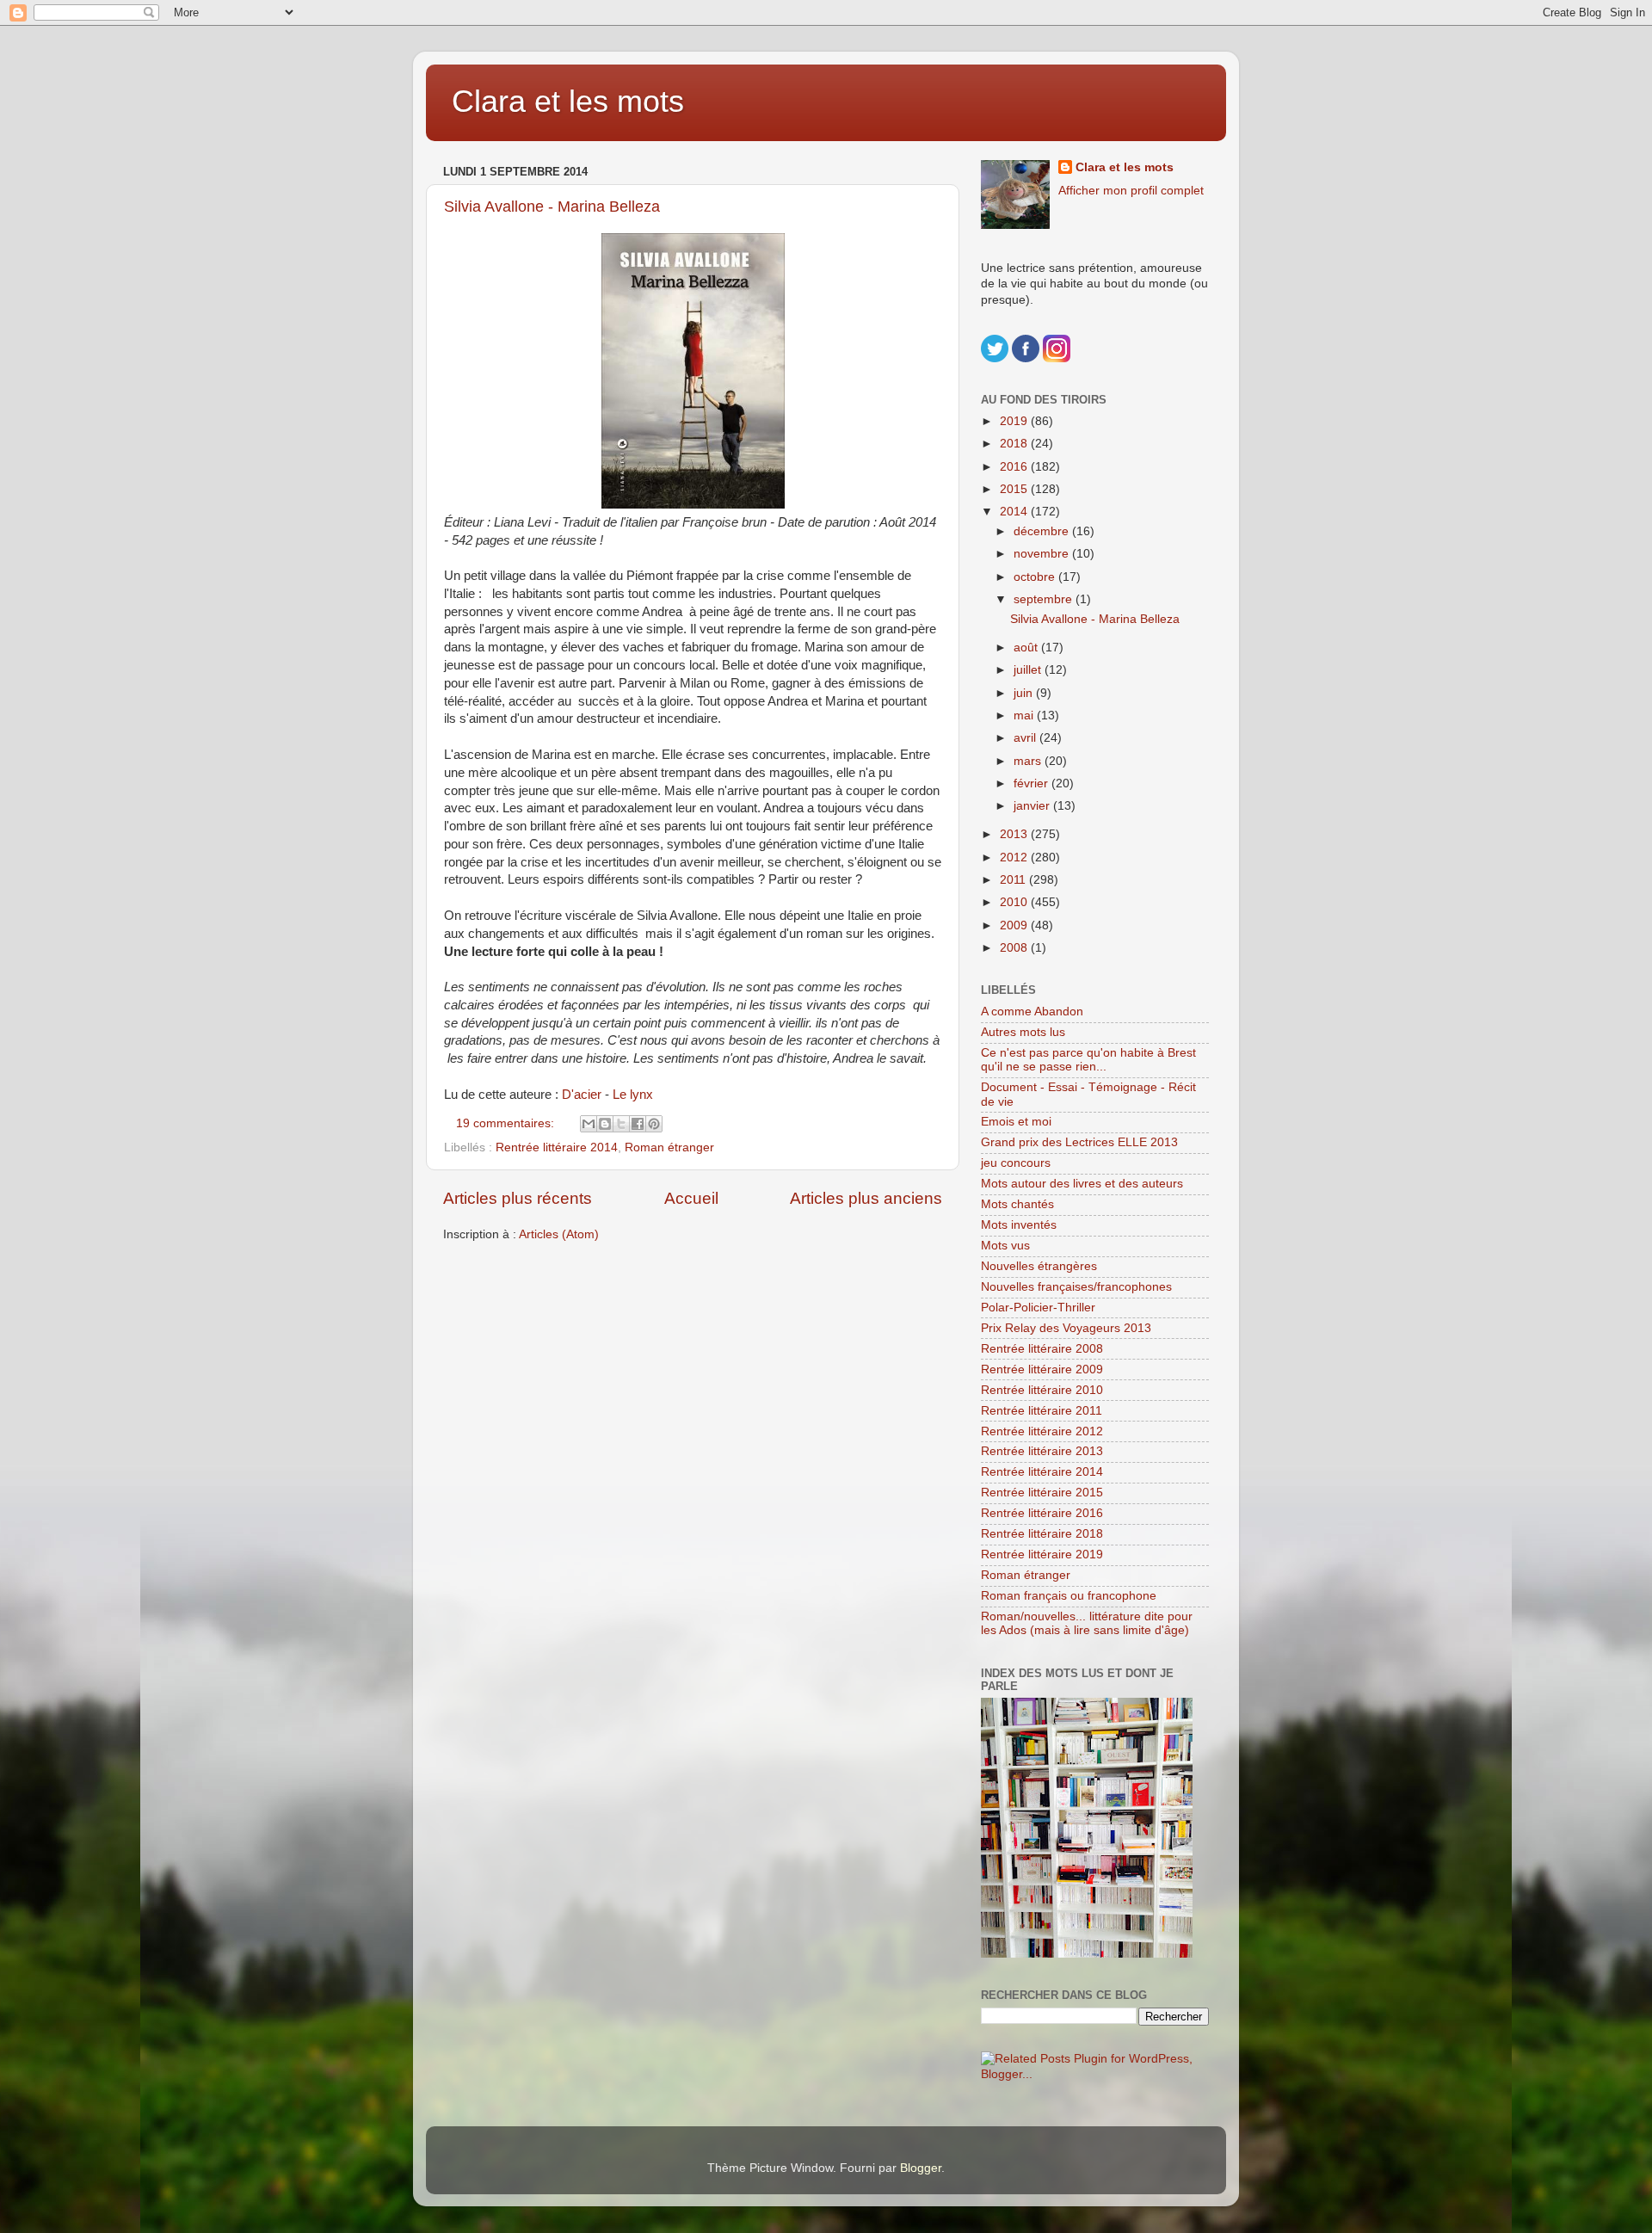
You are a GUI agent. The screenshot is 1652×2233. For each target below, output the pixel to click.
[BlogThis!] (605, 1124)
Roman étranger (669, 1147)
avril (1026, 738)
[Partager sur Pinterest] (654, 1124)
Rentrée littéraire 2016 (1042, 1513)
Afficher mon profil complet (1131, 191)
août (1027, 648)
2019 (1015, 421)
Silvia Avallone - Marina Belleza (552, 207)
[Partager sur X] (621, 1124)
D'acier (582, 1095)
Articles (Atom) (559, 1234)
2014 (1015, 512)
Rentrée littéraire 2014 (557, 1147)
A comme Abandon (1032, 1012)
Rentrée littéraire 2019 (1042, 1554)
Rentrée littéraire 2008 (1042, 1349)
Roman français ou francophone (1069, 1596)
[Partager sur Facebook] (638, 1124)
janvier (1033, 806)
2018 (1015, 444)
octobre (1036, 577)
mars (1029, 761)
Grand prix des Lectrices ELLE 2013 (1079, 1142)
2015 (1015, 489)
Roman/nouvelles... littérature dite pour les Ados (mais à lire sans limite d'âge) (1087, 1623)
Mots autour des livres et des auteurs (1082, 1184)
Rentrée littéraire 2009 (1042, 1369)
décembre (1043, 531)
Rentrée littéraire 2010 (1042, 1390)
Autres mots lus (1023, 1032)
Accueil (691, 1198)
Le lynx (633, 1095)
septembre (1045, 599)
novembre (1043, 554)
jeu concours (1016, 1163)
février (1032, 783)
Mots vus (1005, 1246)
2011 (1014, 880)
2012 (1015, 857)
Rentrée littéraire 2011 (1042, 1411)
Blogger (921, 2168)
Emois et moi (1016, 1122)
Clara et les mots (568, 101)
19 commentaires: (507, 1123)
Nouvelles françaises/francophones (1076, 1287)
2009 (1015, 925)
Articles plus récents (518, 1198)
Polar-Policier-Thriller (1038, 1308)
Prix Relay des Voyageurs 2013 (1066, 1328)
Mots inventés (1019, 1225)
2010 (1015, 902)
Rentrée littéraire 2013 (1042, 1451)
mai (1025, 716)
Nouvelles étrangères (1039, 1266)
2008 (1015, 948)
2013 (1015, 834)
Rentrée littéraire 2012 (1042, 1431)
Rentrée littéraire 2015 (1042, 1493)
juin (1025, 693)
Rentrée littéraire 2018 (1042, 1534)
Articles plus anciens (866, 1198)
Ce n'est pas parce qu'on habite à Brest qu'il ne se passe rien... (1088, 1060)
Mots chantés (1017, 1204)
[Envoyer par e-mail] (589, 1124)
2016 (1015, 467)
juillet (1029, 670)
